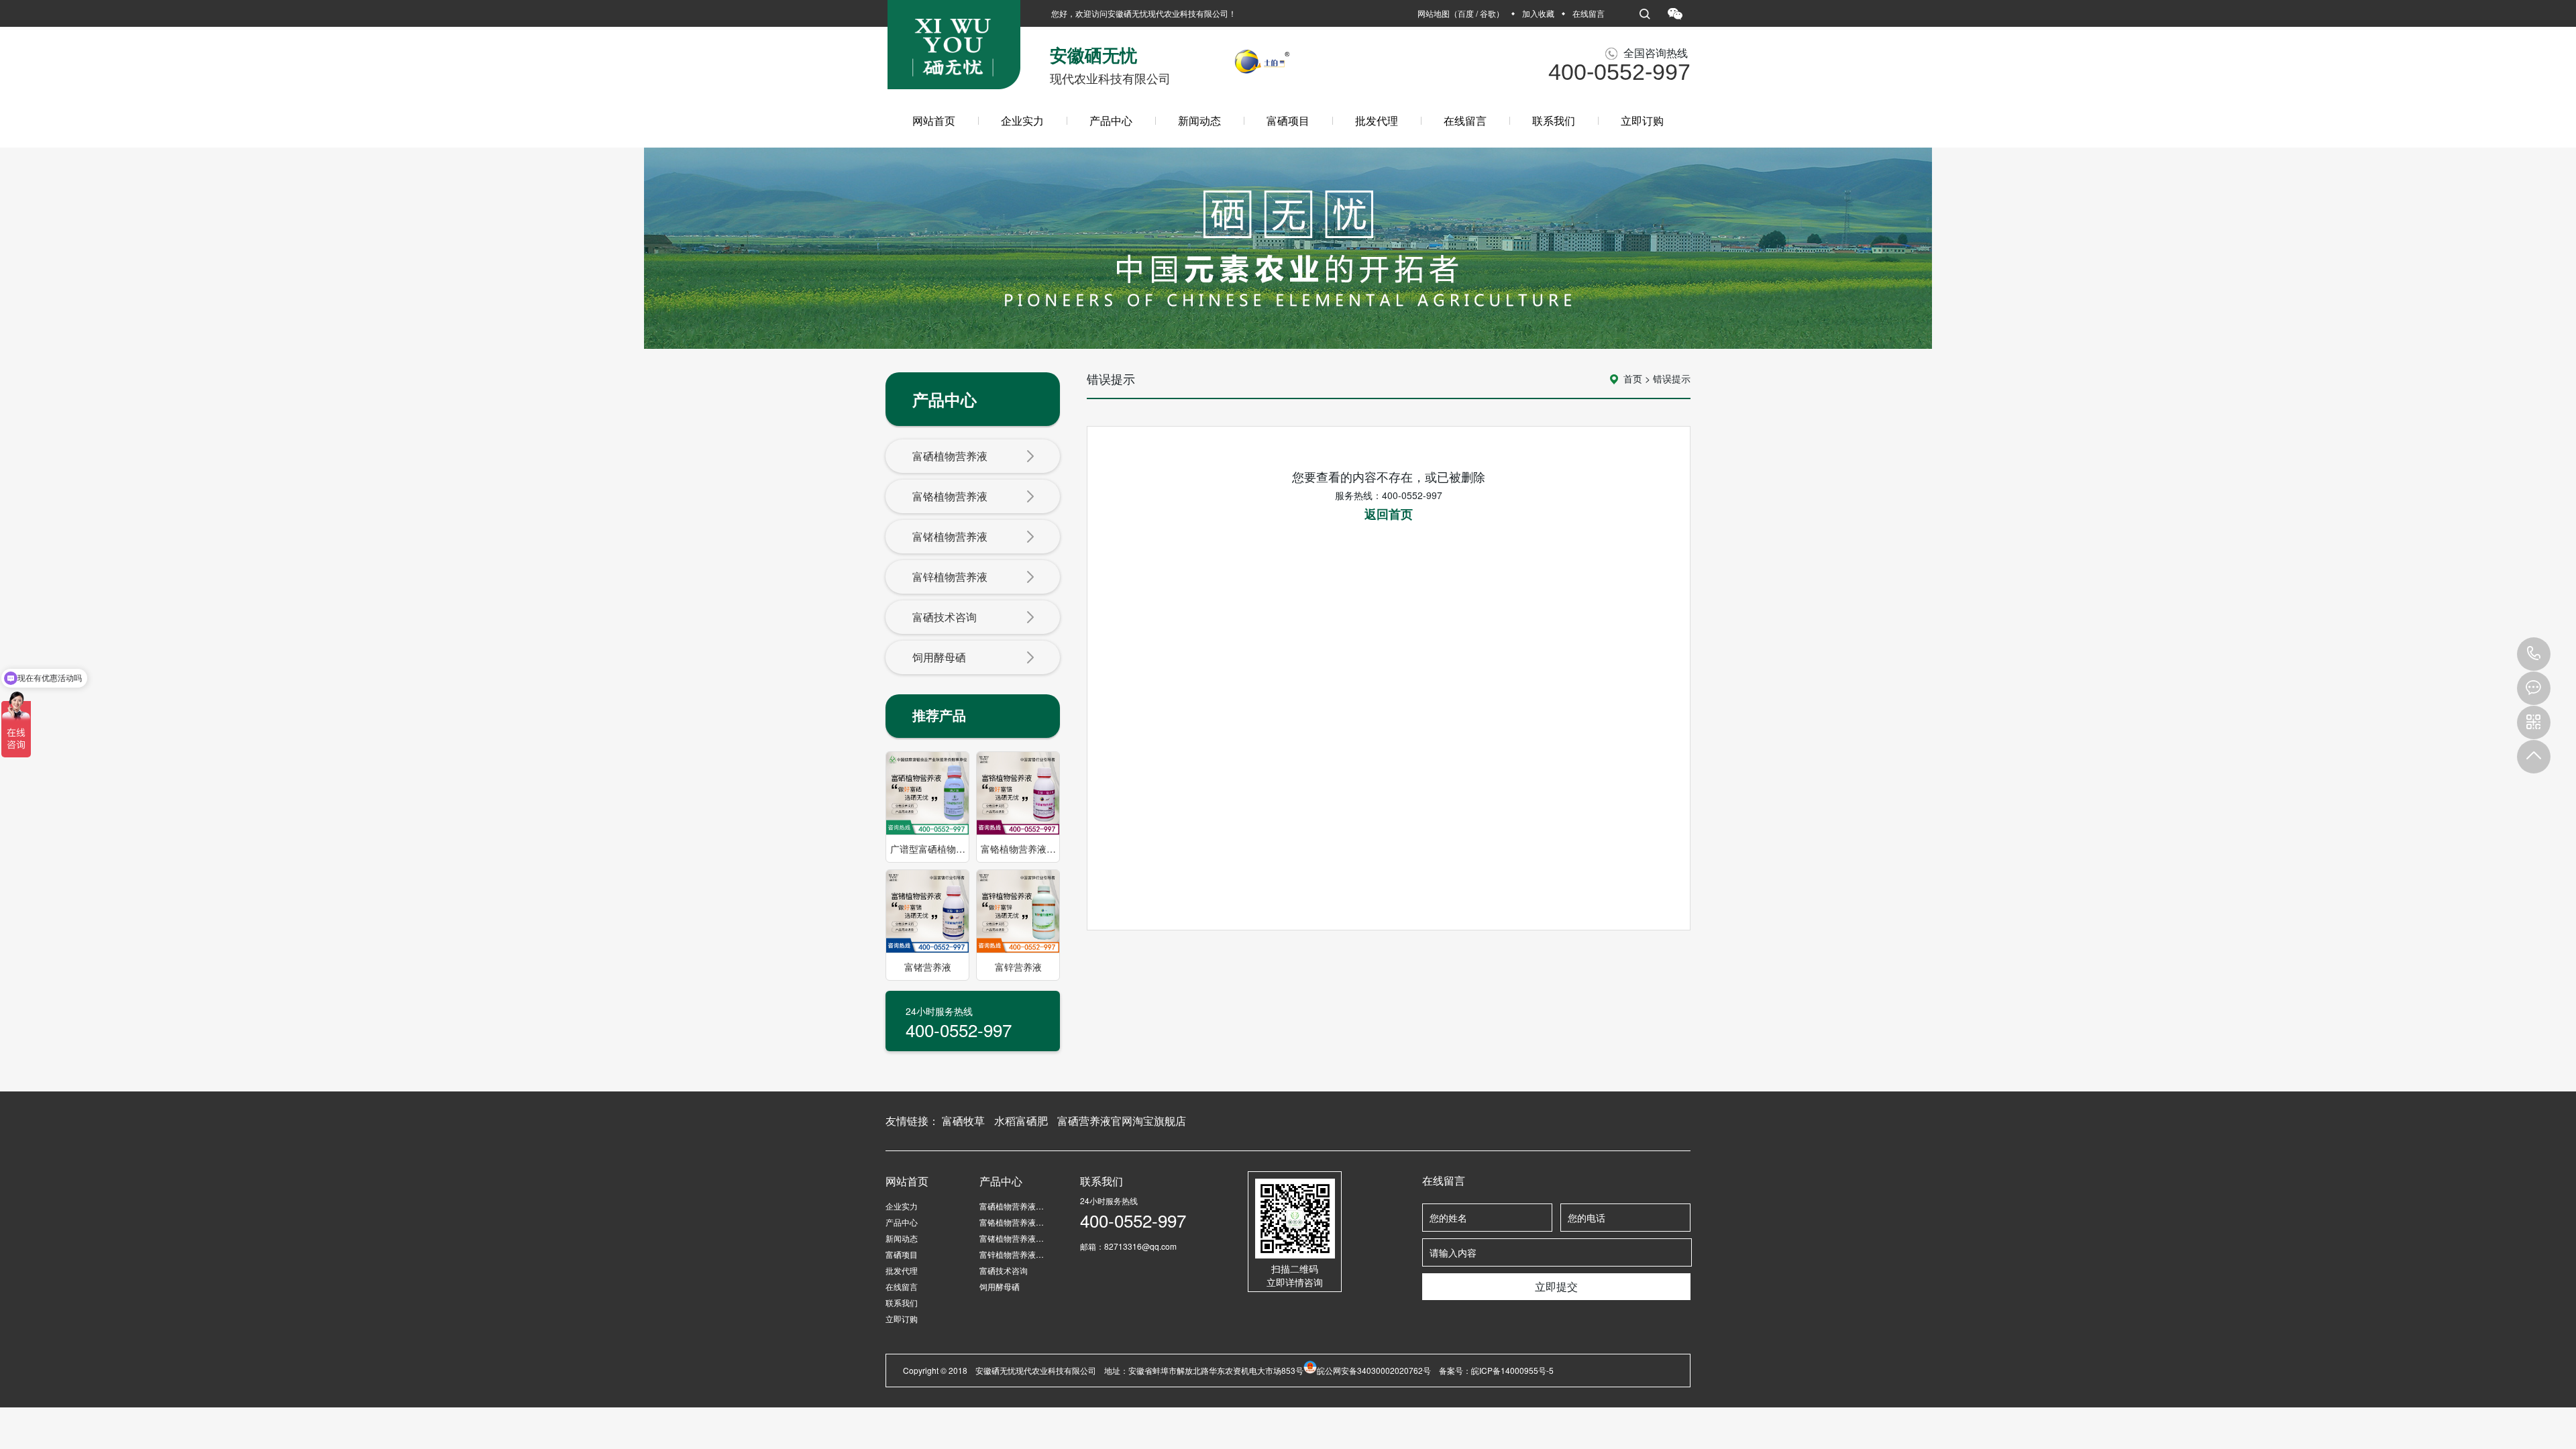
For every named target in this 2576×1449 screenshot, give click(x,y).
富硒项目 (1288, 120)
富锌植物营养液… (1012, 1254)
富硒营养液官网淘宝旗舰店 (1122, 1121)
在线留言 (1589, 13)
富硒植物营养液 (950, 456)
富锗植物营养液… (1012, 1238)
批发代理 (1377, 120)
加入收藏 (1538, 13)
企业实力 (1022, 120)
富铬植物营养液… (1012, 1222)
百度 (1466, 13)
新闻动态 (1199, 120)
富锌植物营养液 (950, 577)
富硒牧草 (963, 1121)
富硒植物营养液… (1012, 1206)
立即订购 (1642, 120)
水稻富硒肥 (1021, 1121)
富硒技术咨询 (945, 617)
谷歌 (1488, 13)
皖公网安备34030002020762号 (1374, 1370)
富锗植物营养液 (950, 536)
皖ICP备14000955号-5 (1512, 1370)
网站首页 (934, 120)
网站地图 (1434, 13)
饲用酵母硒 (939, 657)
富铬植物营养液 (950, 496)
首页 (1633, 378)
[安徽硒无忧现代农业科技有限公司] (954, 50)
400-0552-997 (2534, 654)
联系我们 (1554, 120)
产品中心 (1111, 120)
